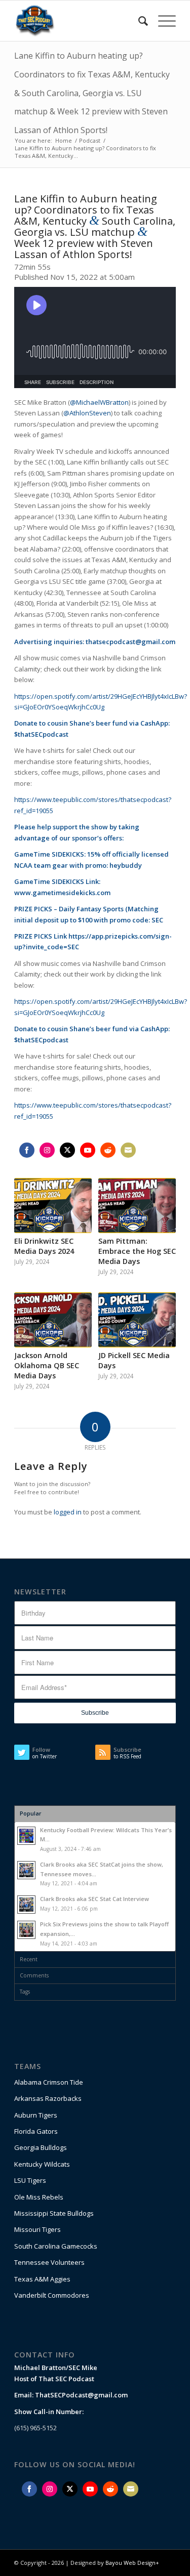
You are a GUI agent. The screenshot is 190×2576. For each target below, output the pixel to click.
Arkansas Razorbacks (48, 2098)
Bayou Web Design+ (132, 2563)
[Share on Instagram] (47, 1150)
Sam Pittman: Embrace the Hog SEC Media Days (137, 1251)
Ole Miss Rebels (39, 2197)
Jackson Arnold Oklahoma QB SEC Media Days (47, 1365)
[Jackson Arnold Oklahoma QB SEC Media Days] (53, 1320)
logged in (68, 1512)
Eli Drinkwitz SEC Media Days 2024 (44, 1246)
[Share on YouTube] (88, 1150)
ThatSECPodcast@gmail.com (81, 2395)
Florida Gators (36, 2131)
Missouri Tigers (37, 2229)
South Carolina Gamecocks (56, 2246)
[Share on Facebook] (27, 1150)
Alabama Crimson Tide (49, 2082)
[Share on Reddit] (108, 1150)
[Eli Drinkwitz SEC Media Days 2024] (53, 1206)
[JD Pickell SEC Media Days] (137, 1320)
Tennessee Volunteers (49, 2262)
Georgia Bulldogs (41, 2147)
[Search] (138, 21)
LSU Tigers (30, 2180)
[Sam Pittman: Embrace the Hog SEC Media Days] (137, 1206)
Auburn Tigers (36, 2115)
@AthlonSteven (87, 413)
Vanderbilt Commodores (52, 2295)
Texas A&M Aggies (42, 2279)
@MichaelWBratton (99, 402)
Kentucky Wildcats (42, 2164)
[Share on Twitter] (67, 1150)
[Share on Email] (128, 1150)
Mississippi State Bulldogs (54, 2213)
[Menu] (162, 21)
